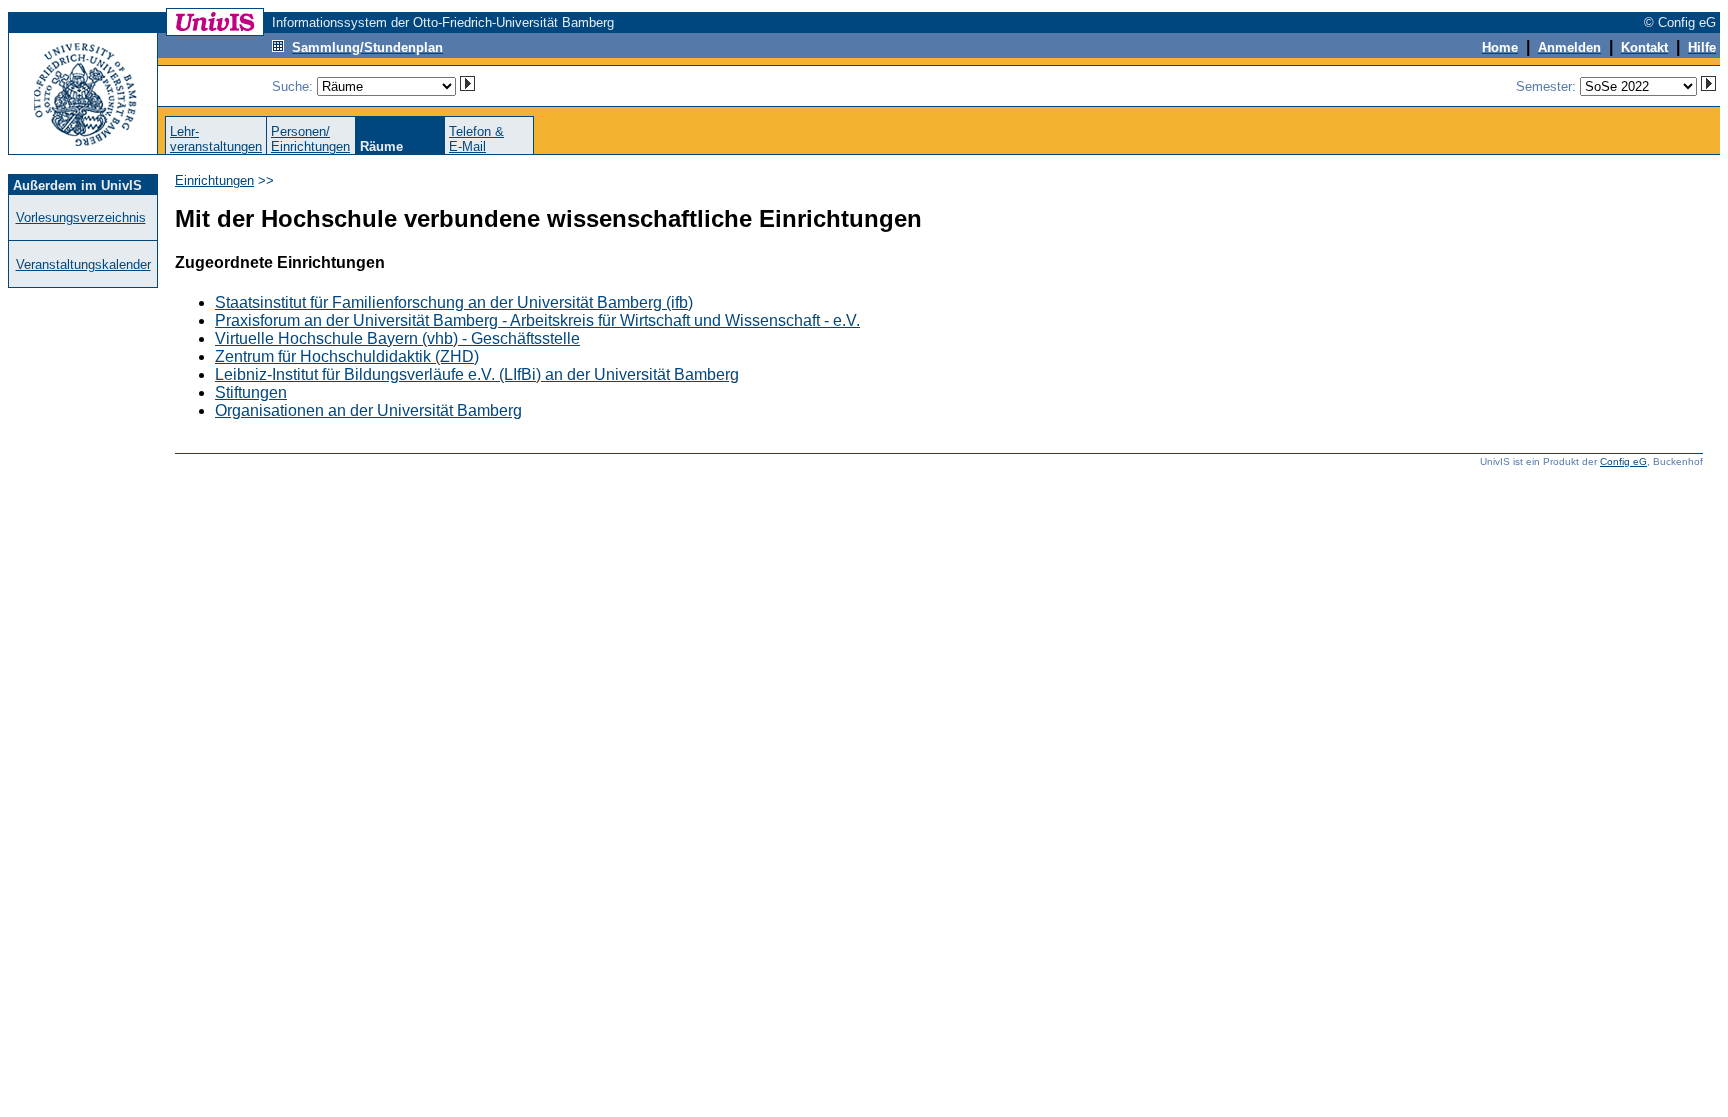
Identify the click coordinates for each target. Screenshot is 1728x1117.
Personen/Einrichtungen (310, 139)
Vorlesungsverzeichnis (81, 217)
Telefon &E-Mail (476, 139)
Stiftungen (251, 392)
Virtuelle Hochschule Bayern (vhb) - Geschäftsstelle (397, 338)
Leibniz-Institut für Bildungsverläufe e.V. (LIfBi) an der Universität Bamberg (477, 374)
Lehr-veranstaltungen (216, 139)
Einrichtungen (214, 180)
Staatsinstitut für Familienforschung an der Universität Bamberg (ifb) (454, 302)
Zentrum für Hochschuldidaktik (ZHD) (347, 356)
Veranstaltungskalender (83, 264)
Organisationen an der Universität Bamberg (368, 410)
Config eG (1623, 461)
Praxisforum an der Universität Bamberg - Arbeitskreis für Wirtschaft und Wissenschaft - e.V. (537, 320)
